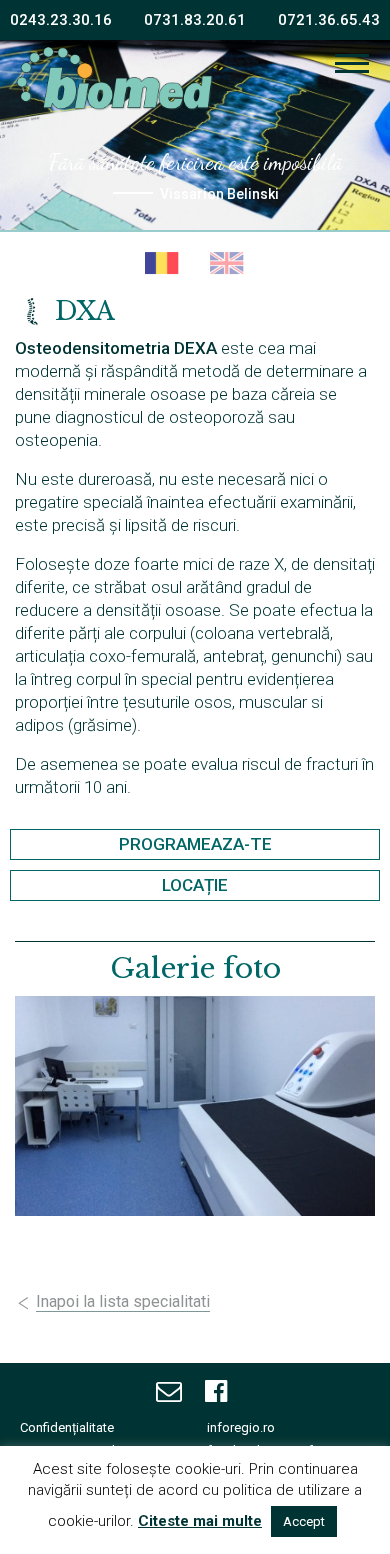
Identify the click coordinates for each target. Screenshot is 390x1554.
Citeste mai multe (200, 1521)
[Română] (162, 264)
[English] (227, 264)
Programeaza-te (195, 844)
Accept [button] (304, 1521)
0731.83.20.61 (195, 20)
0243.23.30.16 (61, 20)
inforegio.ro (241, 1427)
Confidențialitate (67, 1427)
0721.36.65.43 (329, 20)
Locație (195, 885)
